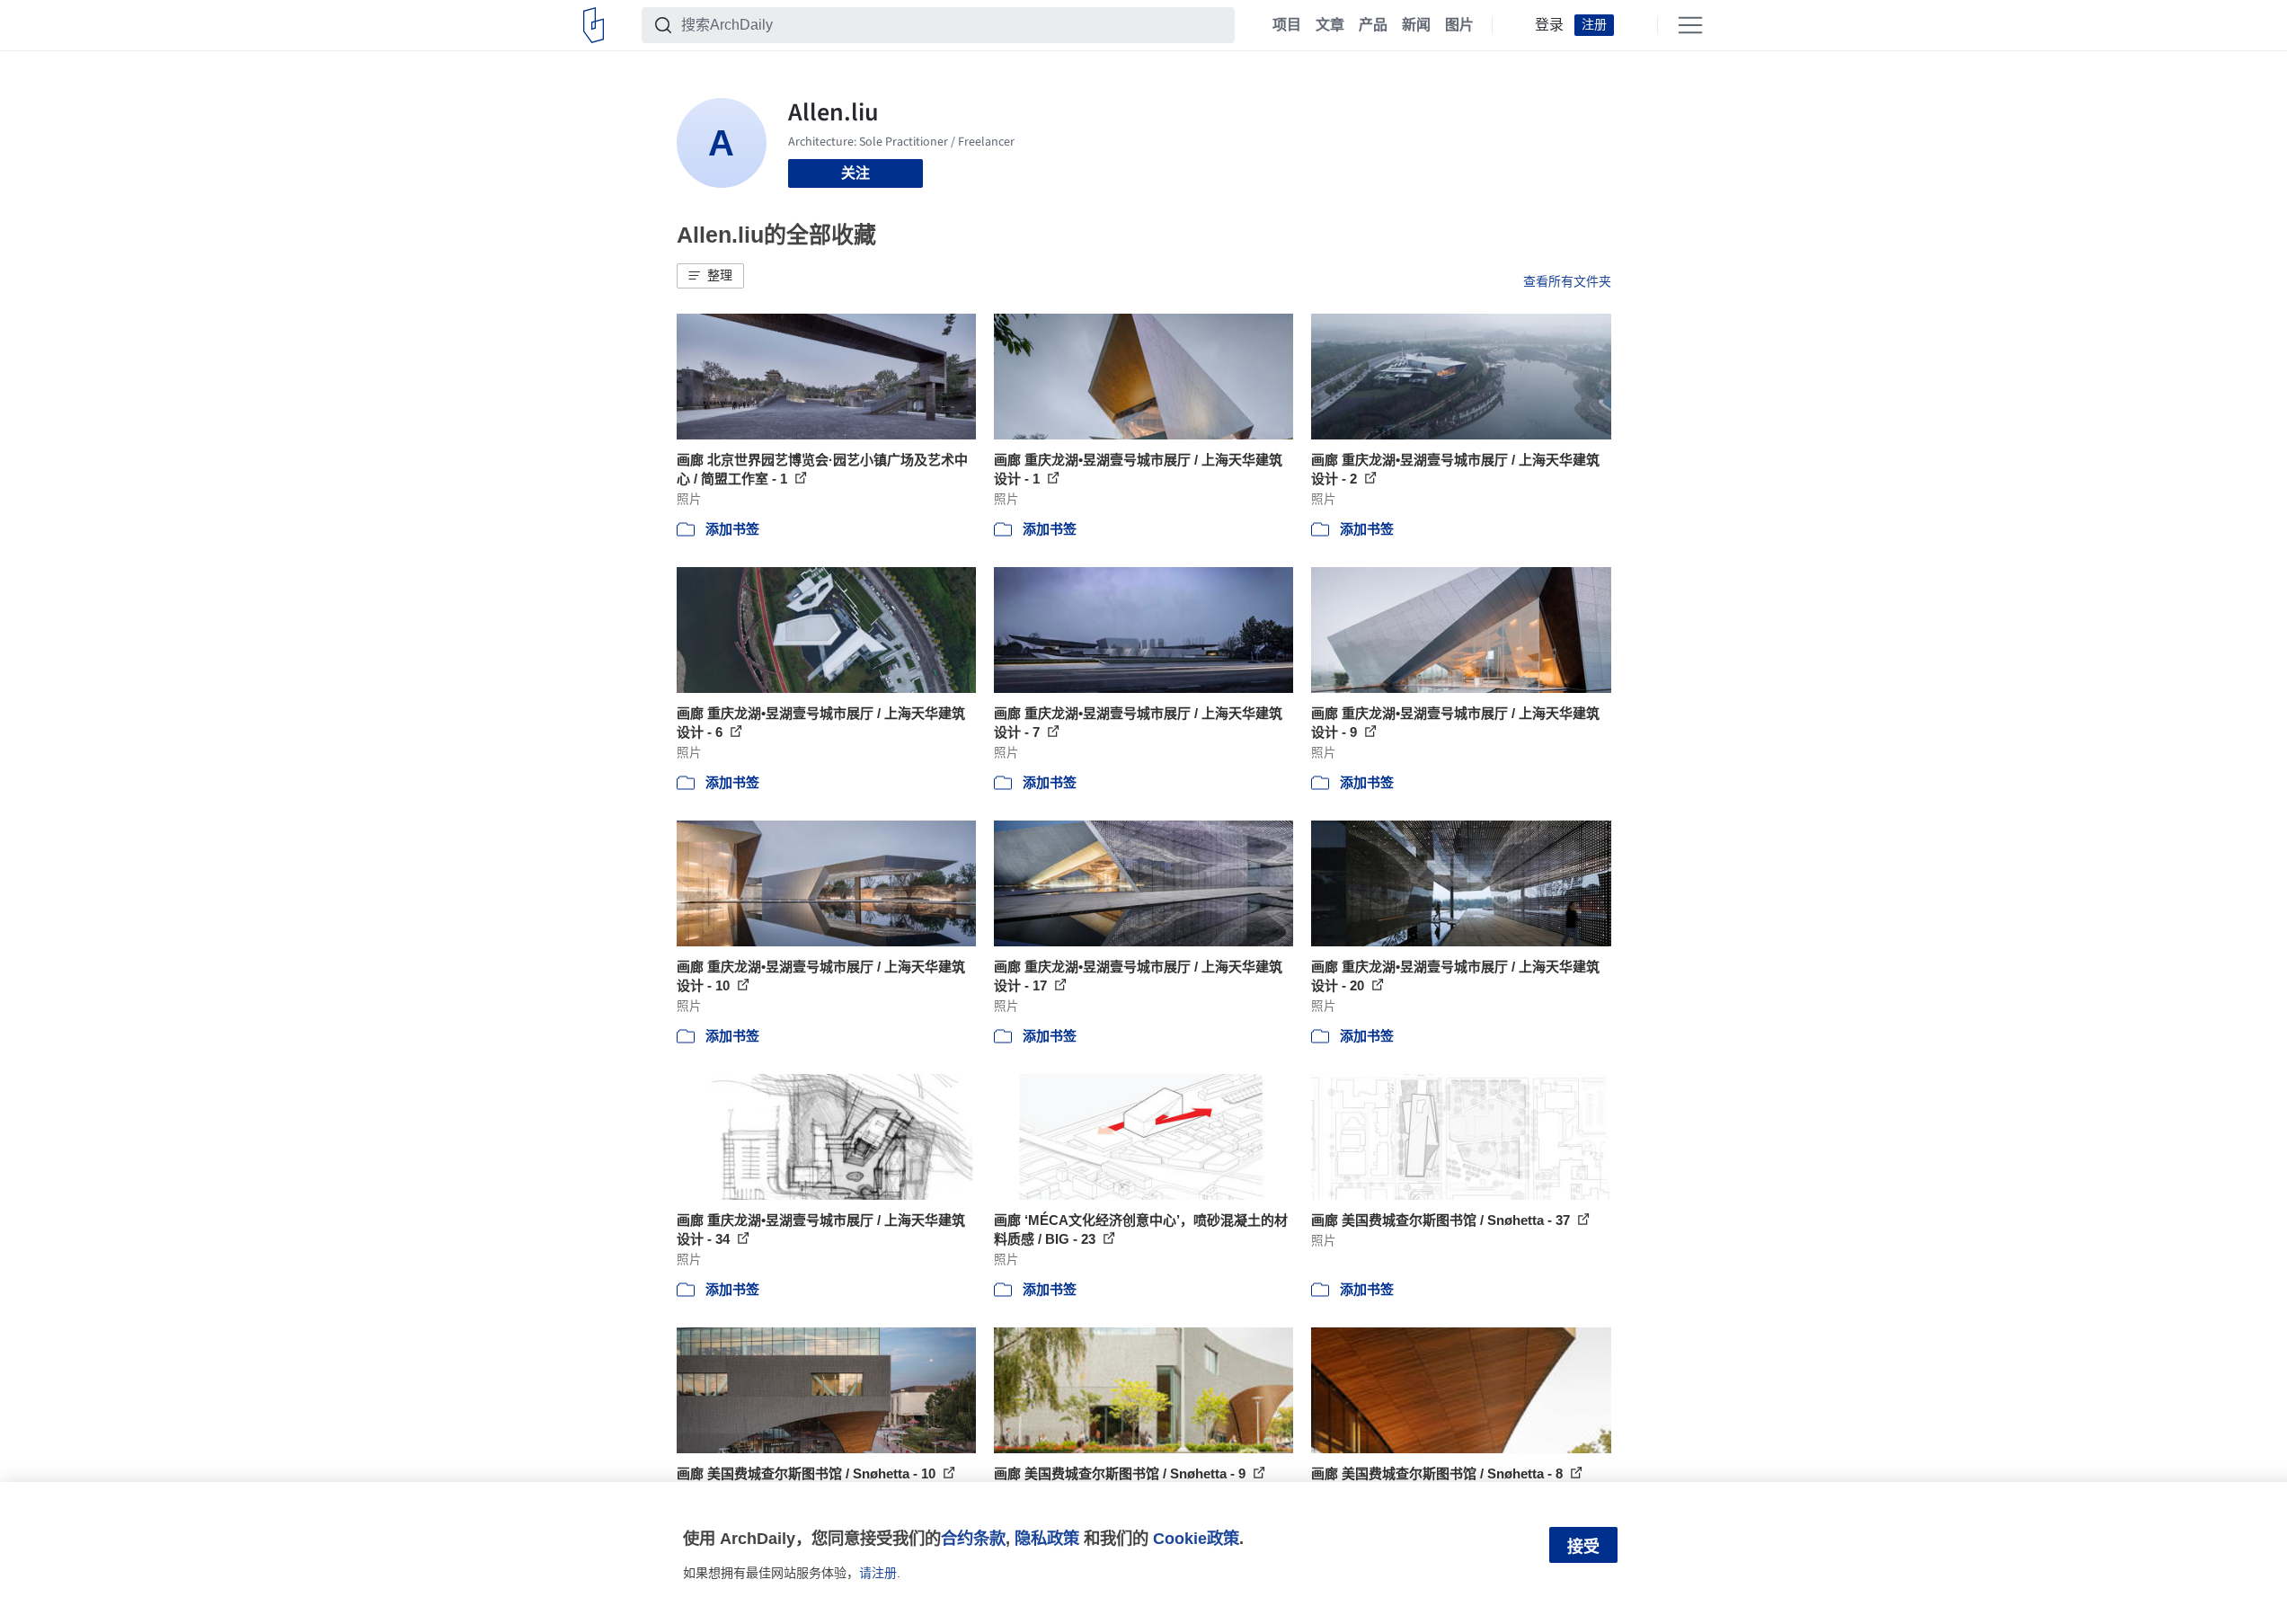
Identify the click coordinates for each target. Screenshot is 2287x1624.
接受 (1583, 1547)
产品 (1373, 25)
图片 (1459, 25)
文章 (1330, 25)
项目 (1287, 25)
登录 (1549, 25)
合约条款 (973, 1538)
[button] (710, 276)
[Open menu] (1690, 25)
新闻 (1416, 25)
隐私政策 (1047, 1538)
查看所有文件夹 (1567, 281)
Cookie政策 (1196, 1538)
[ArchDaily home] (594, 25)
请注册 (878, 1573)
